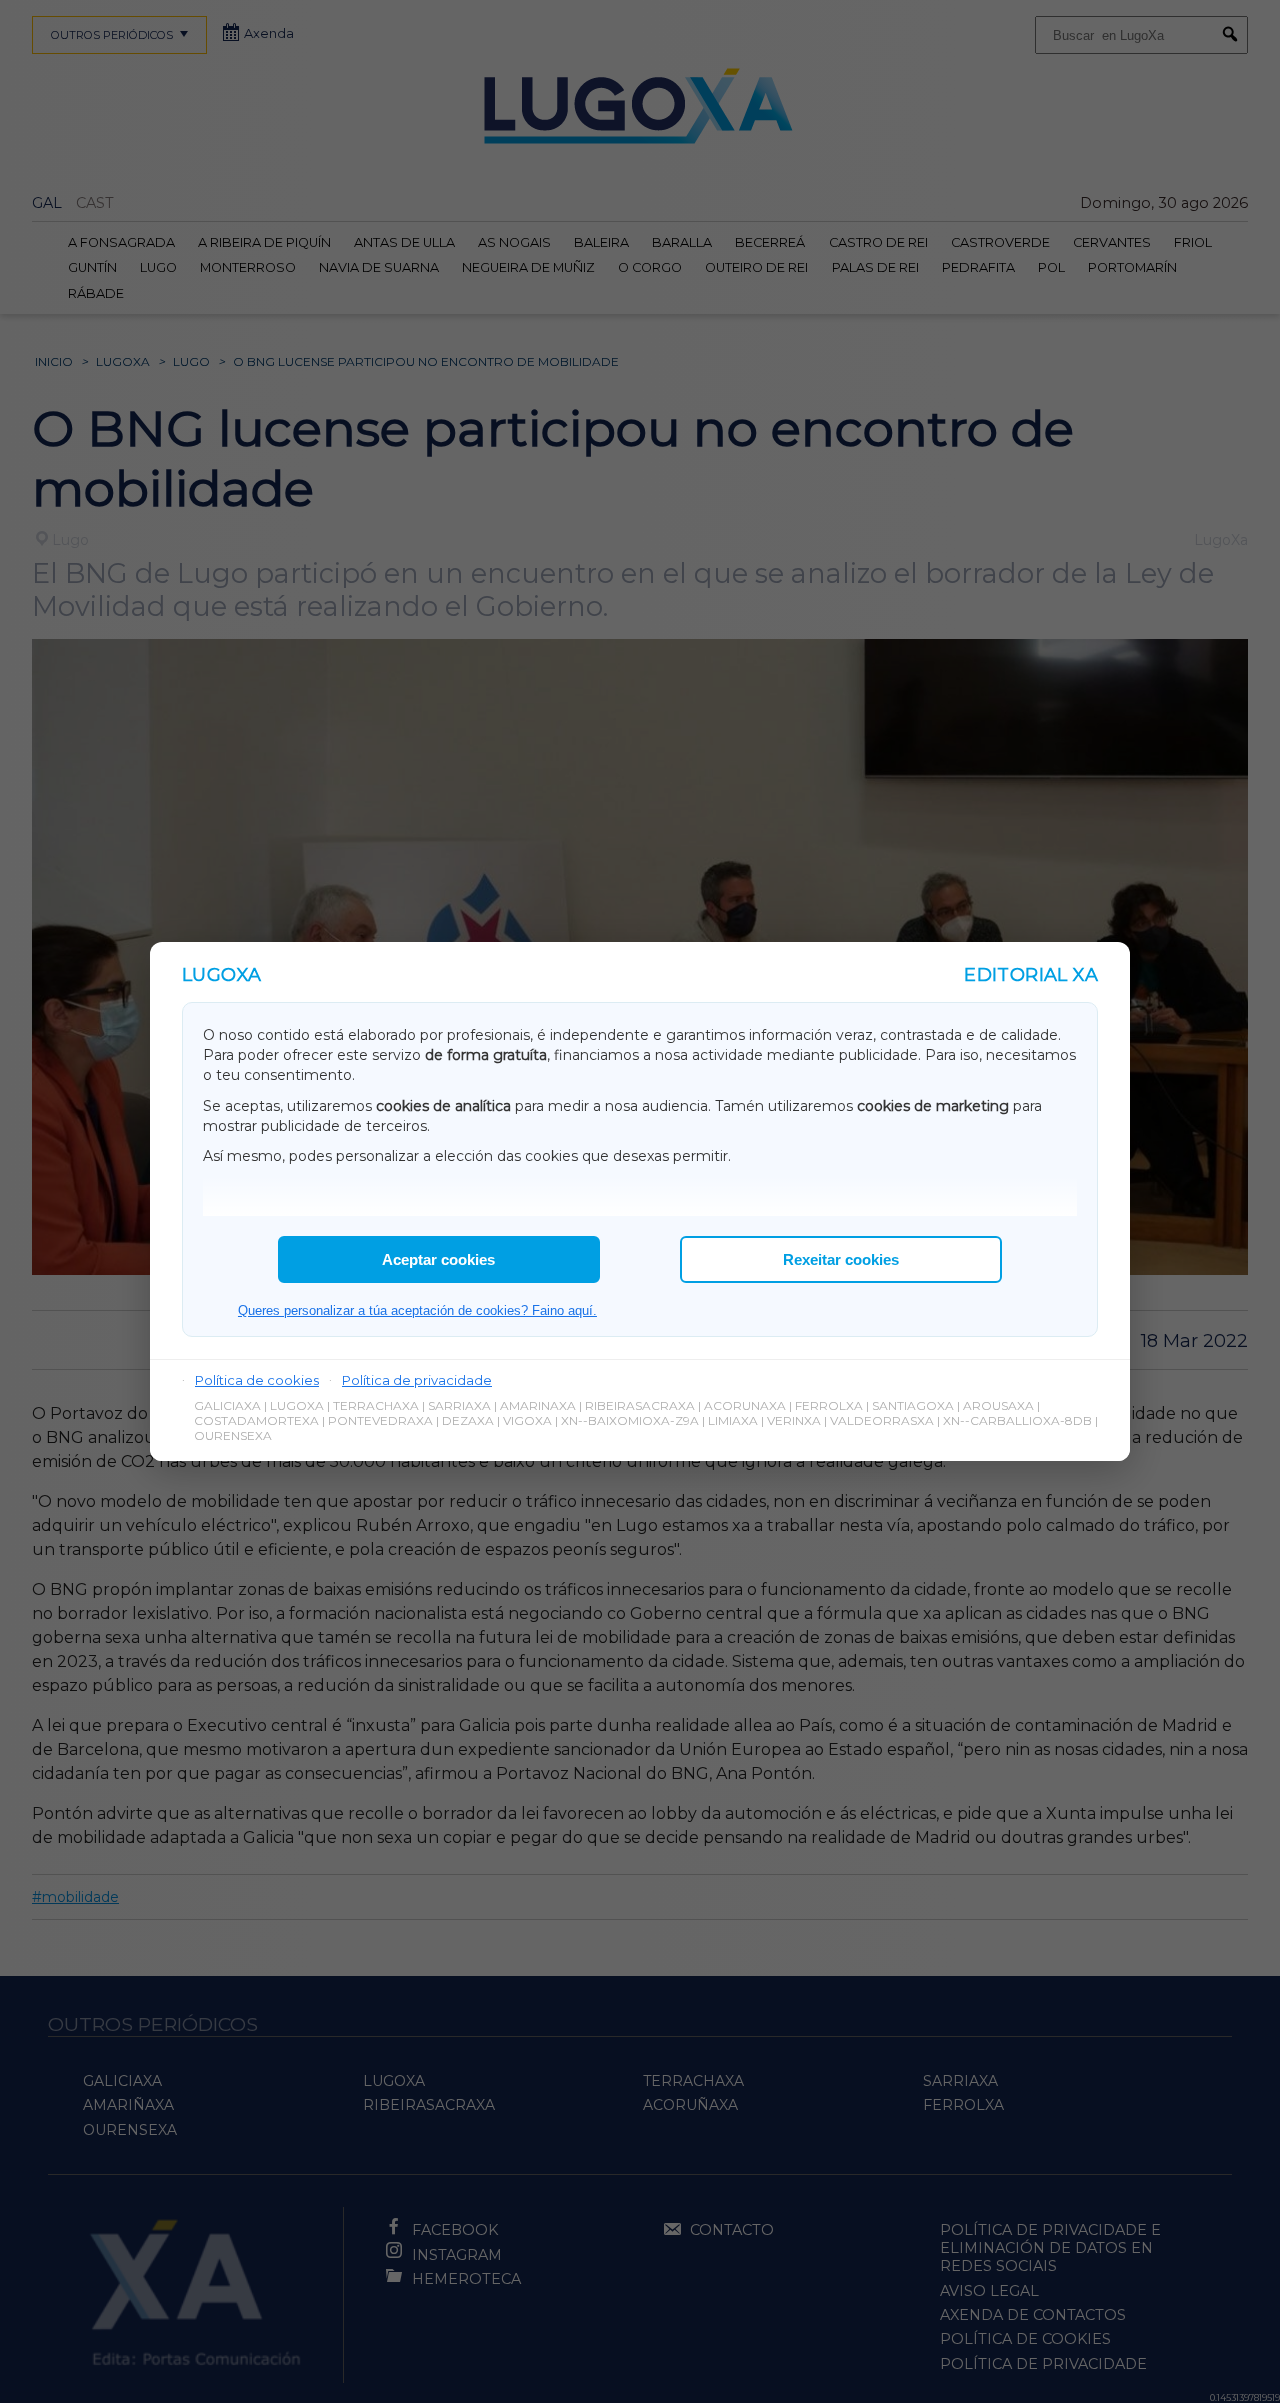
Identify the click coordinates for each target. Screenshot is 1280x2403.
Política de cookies (257, 1380)
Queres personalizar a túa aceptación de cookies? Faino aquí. (417, 1310)
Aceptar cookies (438, 1259)
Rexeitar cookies (841, 1259)
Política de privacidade (417, 1380)
